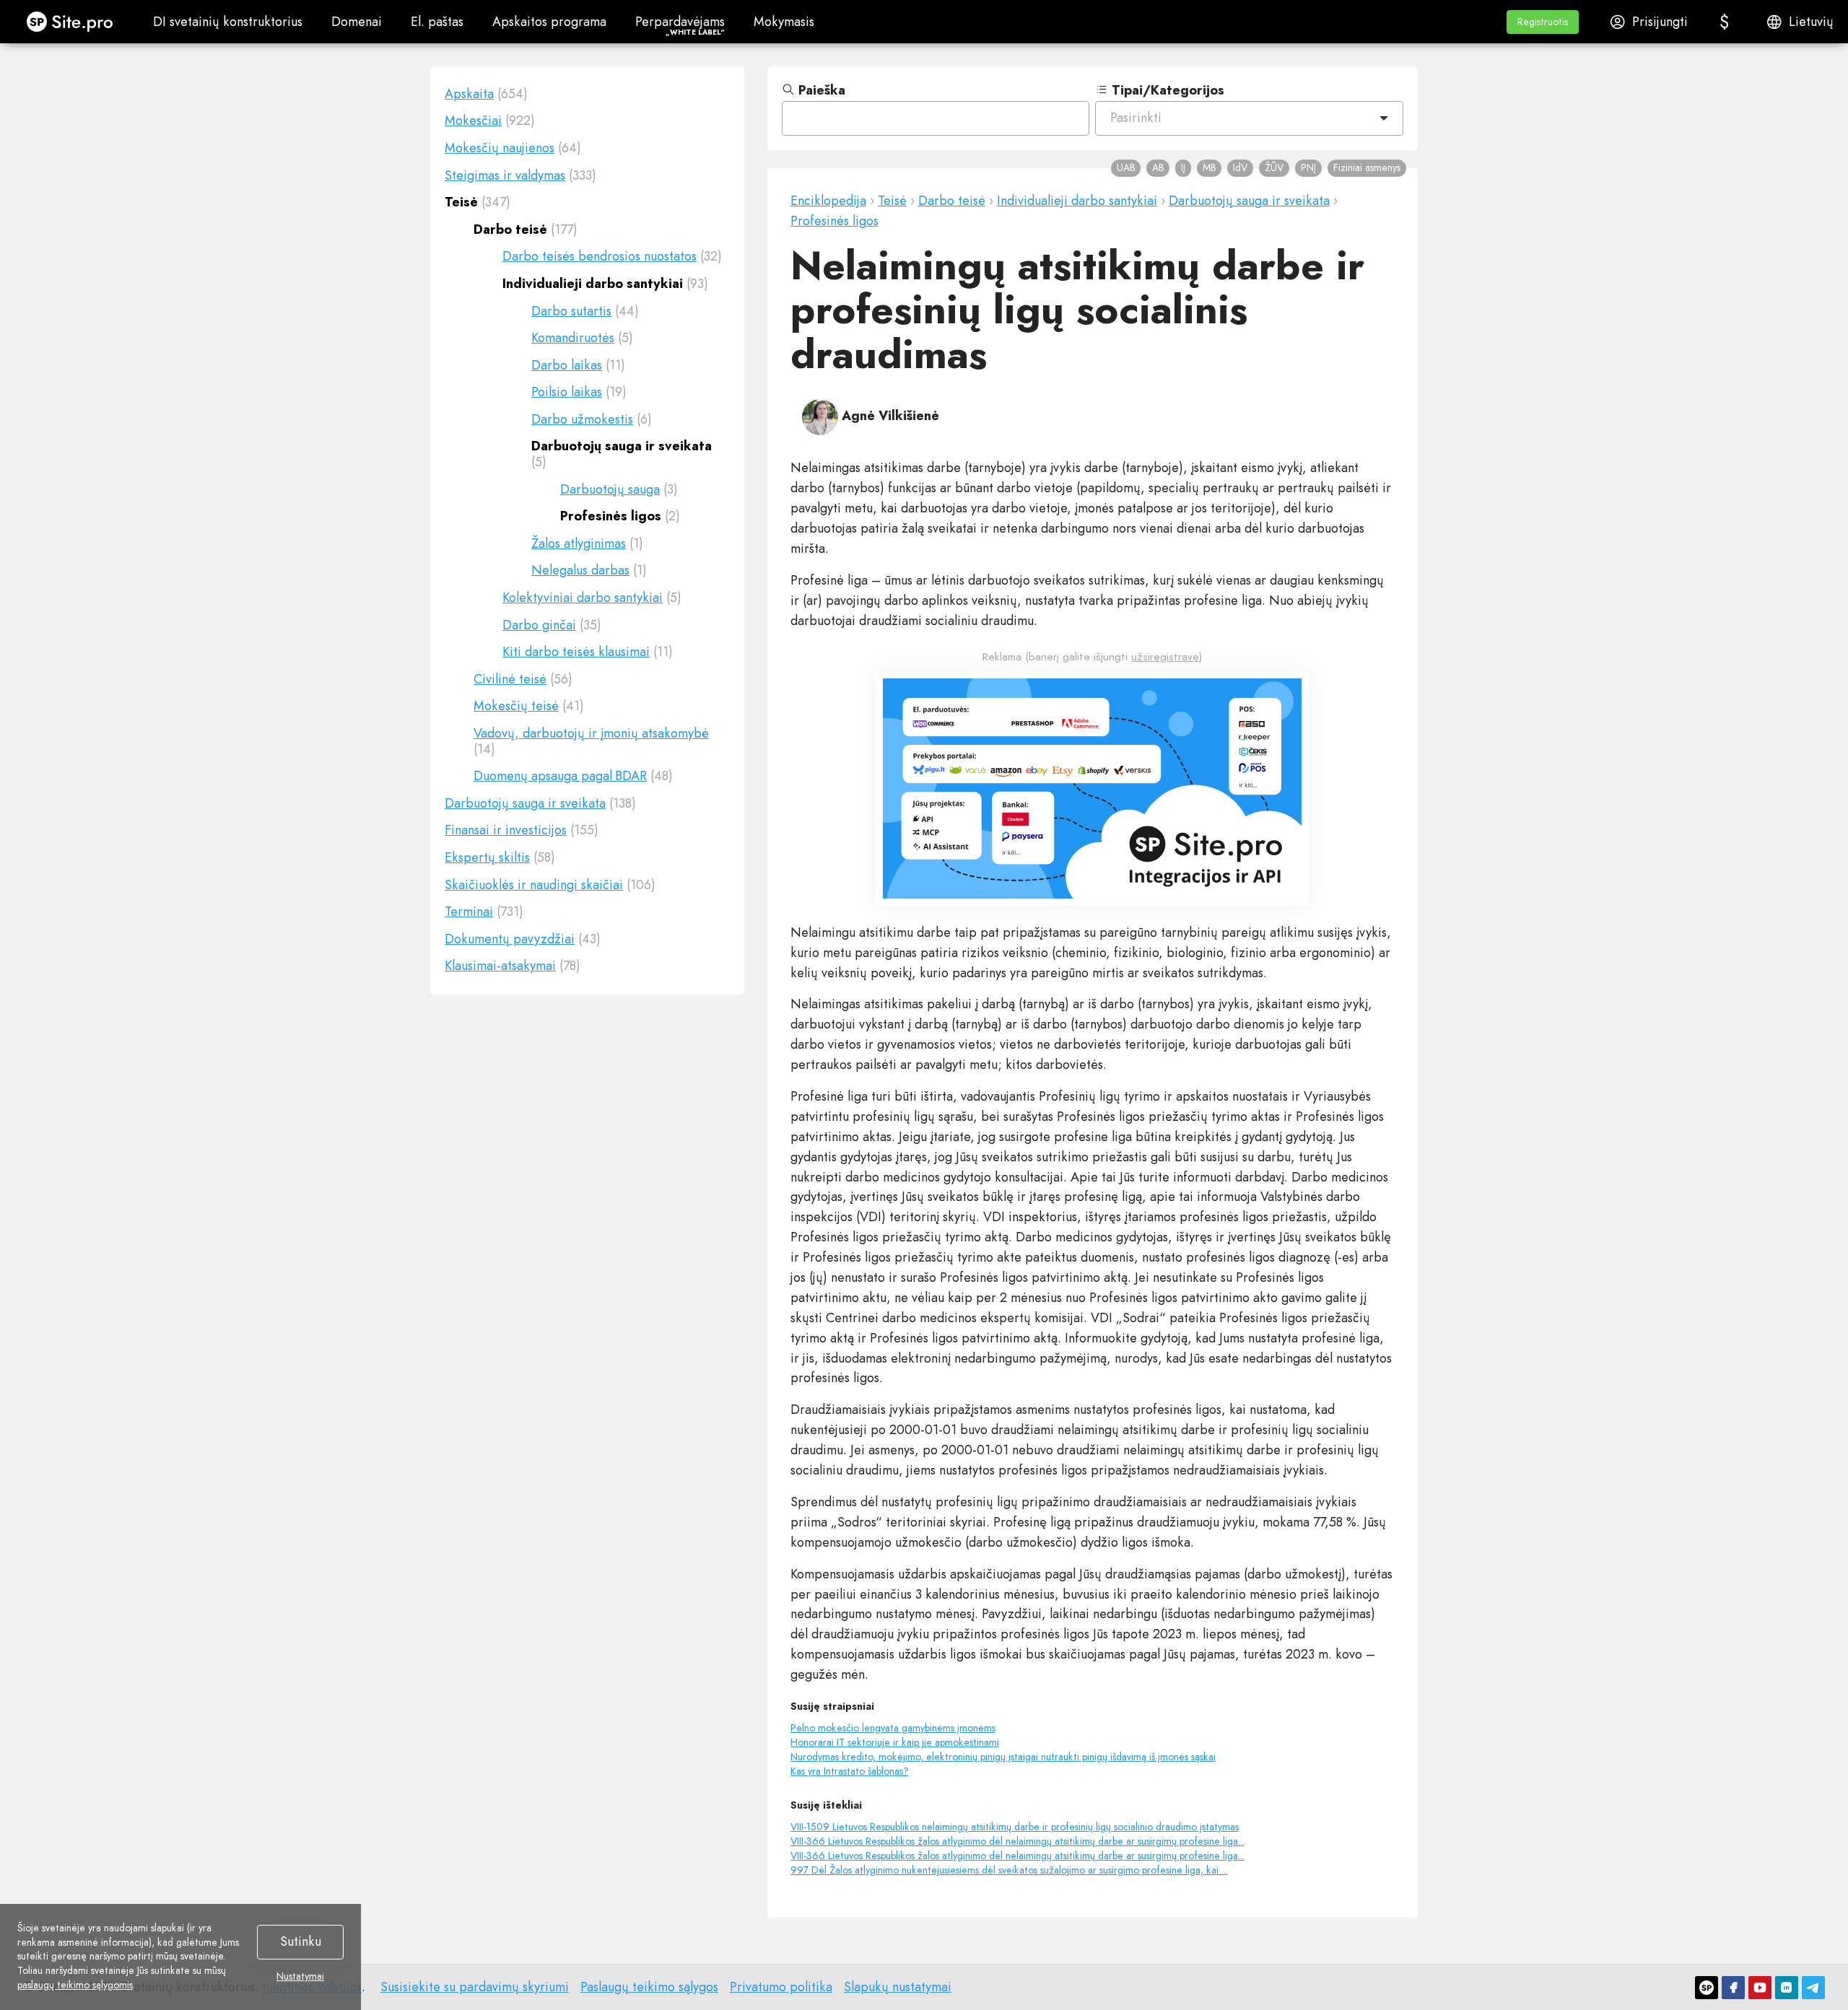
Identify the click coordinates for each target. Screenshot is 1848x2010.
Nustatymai (300, 1977)
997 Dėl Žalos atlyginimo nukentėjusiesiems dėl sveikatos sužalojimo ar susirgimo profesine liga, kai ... (1009, 1870)
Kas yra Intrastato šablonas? (850, 1771)
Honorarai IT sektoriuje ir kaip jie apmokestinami (895, 1742)
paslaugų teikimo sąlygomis (75, 1985)
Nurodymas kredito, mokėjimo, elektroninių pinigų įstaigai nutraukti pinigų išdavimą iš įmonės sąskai (1003, 1757)
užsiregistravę (1165, 657)
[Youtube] (1760, 1988)
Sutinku (301, 1941)
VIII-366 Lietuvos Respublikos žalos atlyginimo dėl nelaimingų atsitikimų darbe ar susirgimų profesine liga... (1017, 1841)
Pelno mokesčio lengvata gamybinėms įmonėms (893, 1728)
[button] (1543, 22)
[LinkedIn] (1787, 1988)
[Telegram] (1813, 1988)
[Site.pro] (1707, 1988)
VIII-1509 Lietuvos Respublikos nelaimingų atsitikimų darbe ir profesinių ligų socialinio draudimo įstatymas (1015, 1827)
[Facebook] (1733, 1988)
